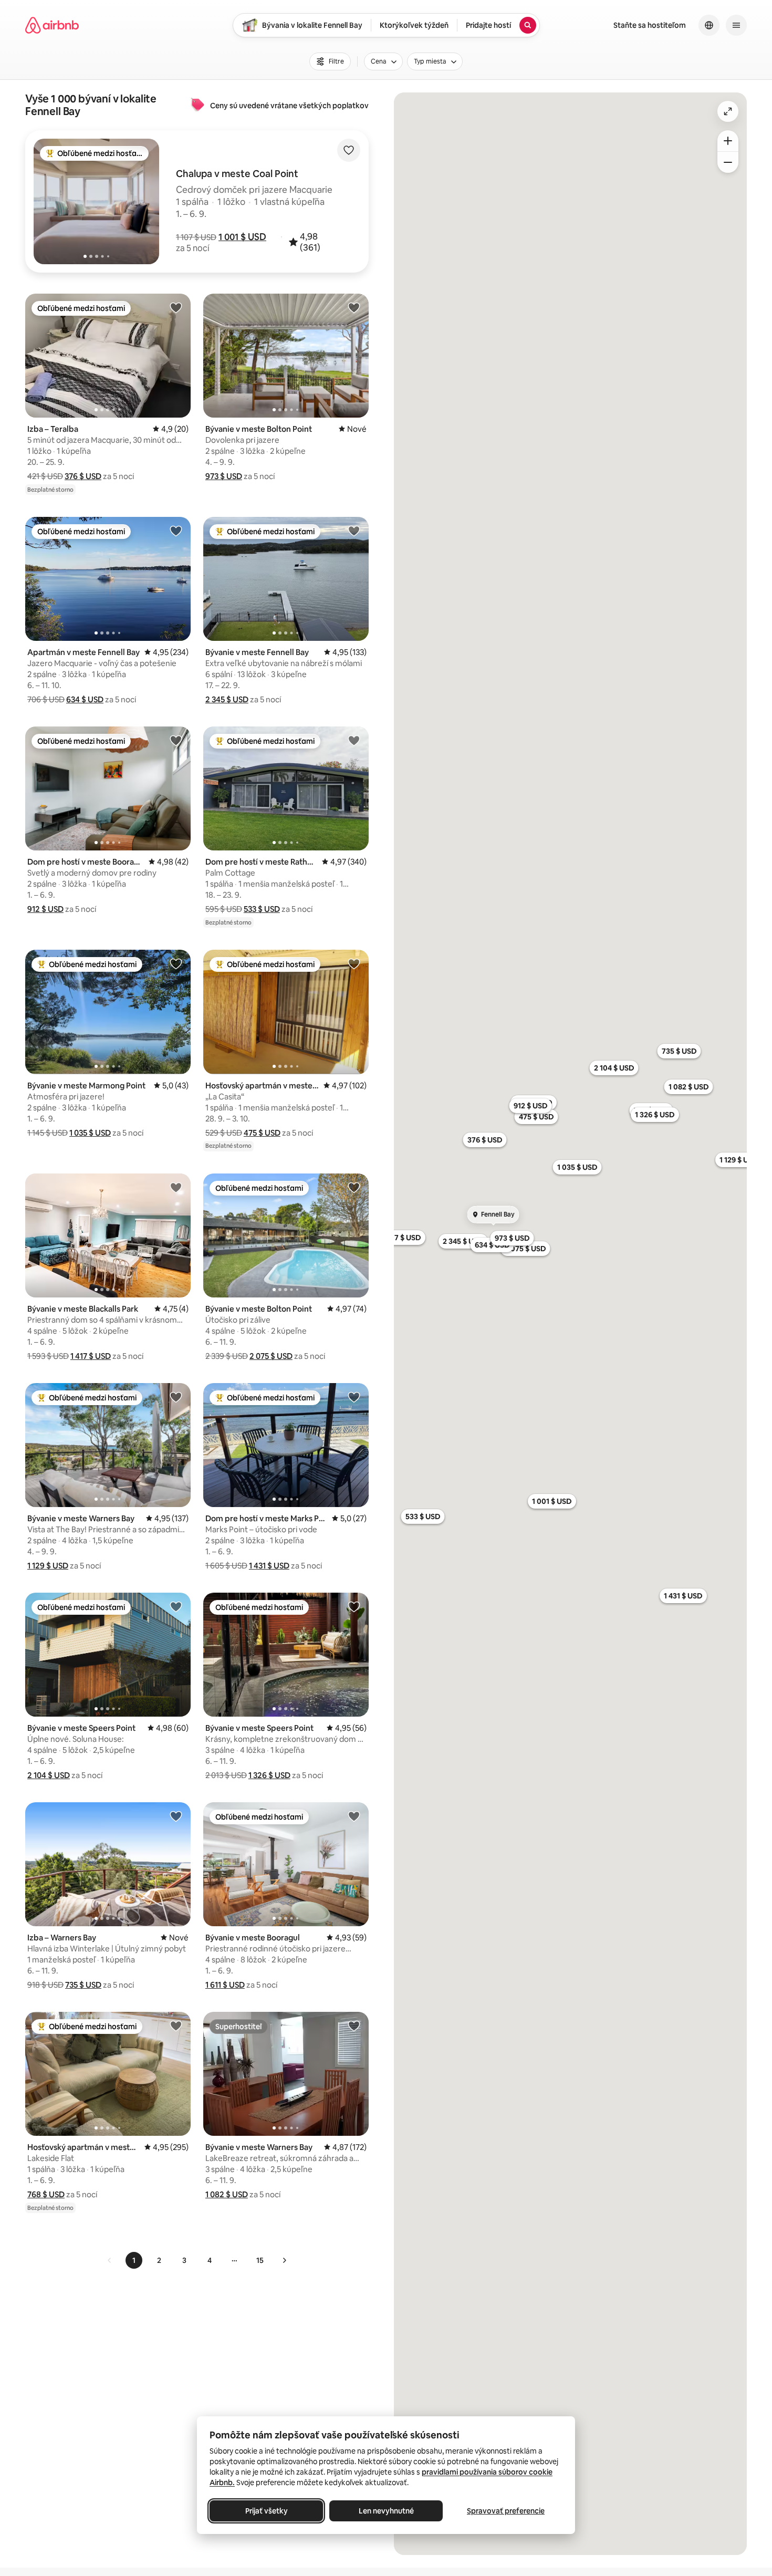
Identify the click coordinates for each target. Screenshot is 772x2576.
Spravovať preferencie (506, 2511)
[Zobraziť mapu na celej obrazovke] (728, 111)
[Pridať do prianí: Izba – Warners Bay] (176, 1816)
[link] (110, 2260)
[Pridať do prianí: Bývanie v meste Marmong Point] (176, 963)
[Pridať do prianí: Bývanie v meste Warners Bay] (176, 1397)
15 (260, 2260)
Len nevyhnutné (386, 2511)
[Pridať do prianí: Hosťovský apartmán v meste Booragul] (354, 963)
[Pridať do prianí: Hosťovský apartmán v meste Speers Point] (176, 2026)
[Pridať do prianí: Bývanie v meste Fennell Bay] (354, 531)
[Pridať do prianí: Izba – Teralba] (176, 307)
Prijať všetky (267, 2511)
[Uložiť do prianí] (349, 150)
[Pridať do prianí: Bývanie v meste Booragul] (354, 1816)
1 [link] (134, 2260)
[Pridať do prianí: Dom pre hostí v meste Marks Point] (354, 1397)
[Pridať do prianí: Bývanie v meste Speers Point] (176, 1606)
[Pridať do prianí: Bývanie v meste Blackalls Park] (176, 1187)
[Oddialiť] (728, 162)
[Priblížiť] (728, 141)
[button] (242, 237)
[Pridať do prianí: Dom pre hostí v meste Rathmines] (354, 740)
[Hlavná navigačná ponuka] (736, 25)
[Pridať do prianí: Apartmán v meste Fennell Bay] (176, 531)
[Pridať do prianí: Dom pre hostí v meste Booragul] (176, 740)
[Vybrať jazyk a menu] (709, 25)
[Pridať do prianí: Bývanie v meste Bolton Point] (354, 307)
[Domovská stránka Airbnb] (52, 25)
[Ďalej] (284, 2260)
